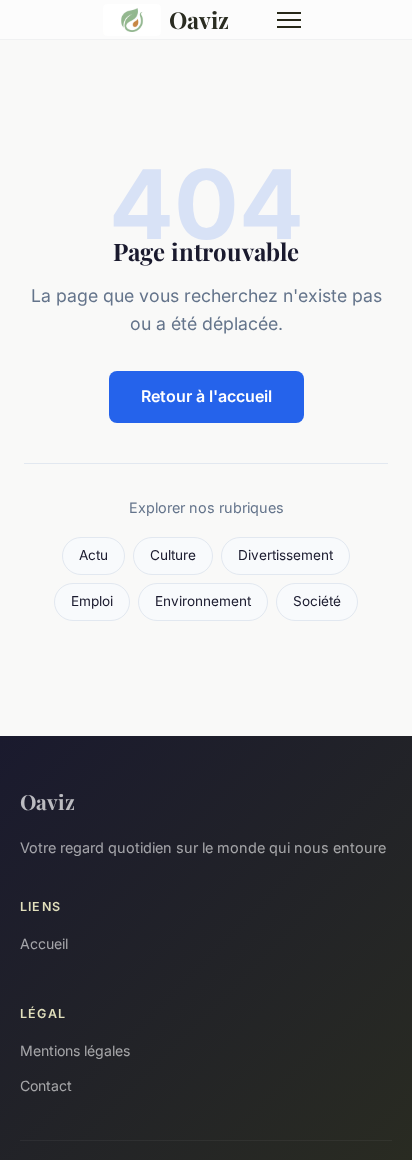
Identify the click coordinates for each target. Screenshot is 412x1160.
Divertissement (285, 555)
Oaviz (199, 19)
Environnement (203, 601)
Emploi (92, 601)
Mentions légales (75, 1050)
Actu (93, 555)
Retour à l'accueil (206, 396)
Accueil (44, 943)
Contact (46, 1085)
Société (317, 601)
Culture (173, 555)
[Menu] (289, 20)
